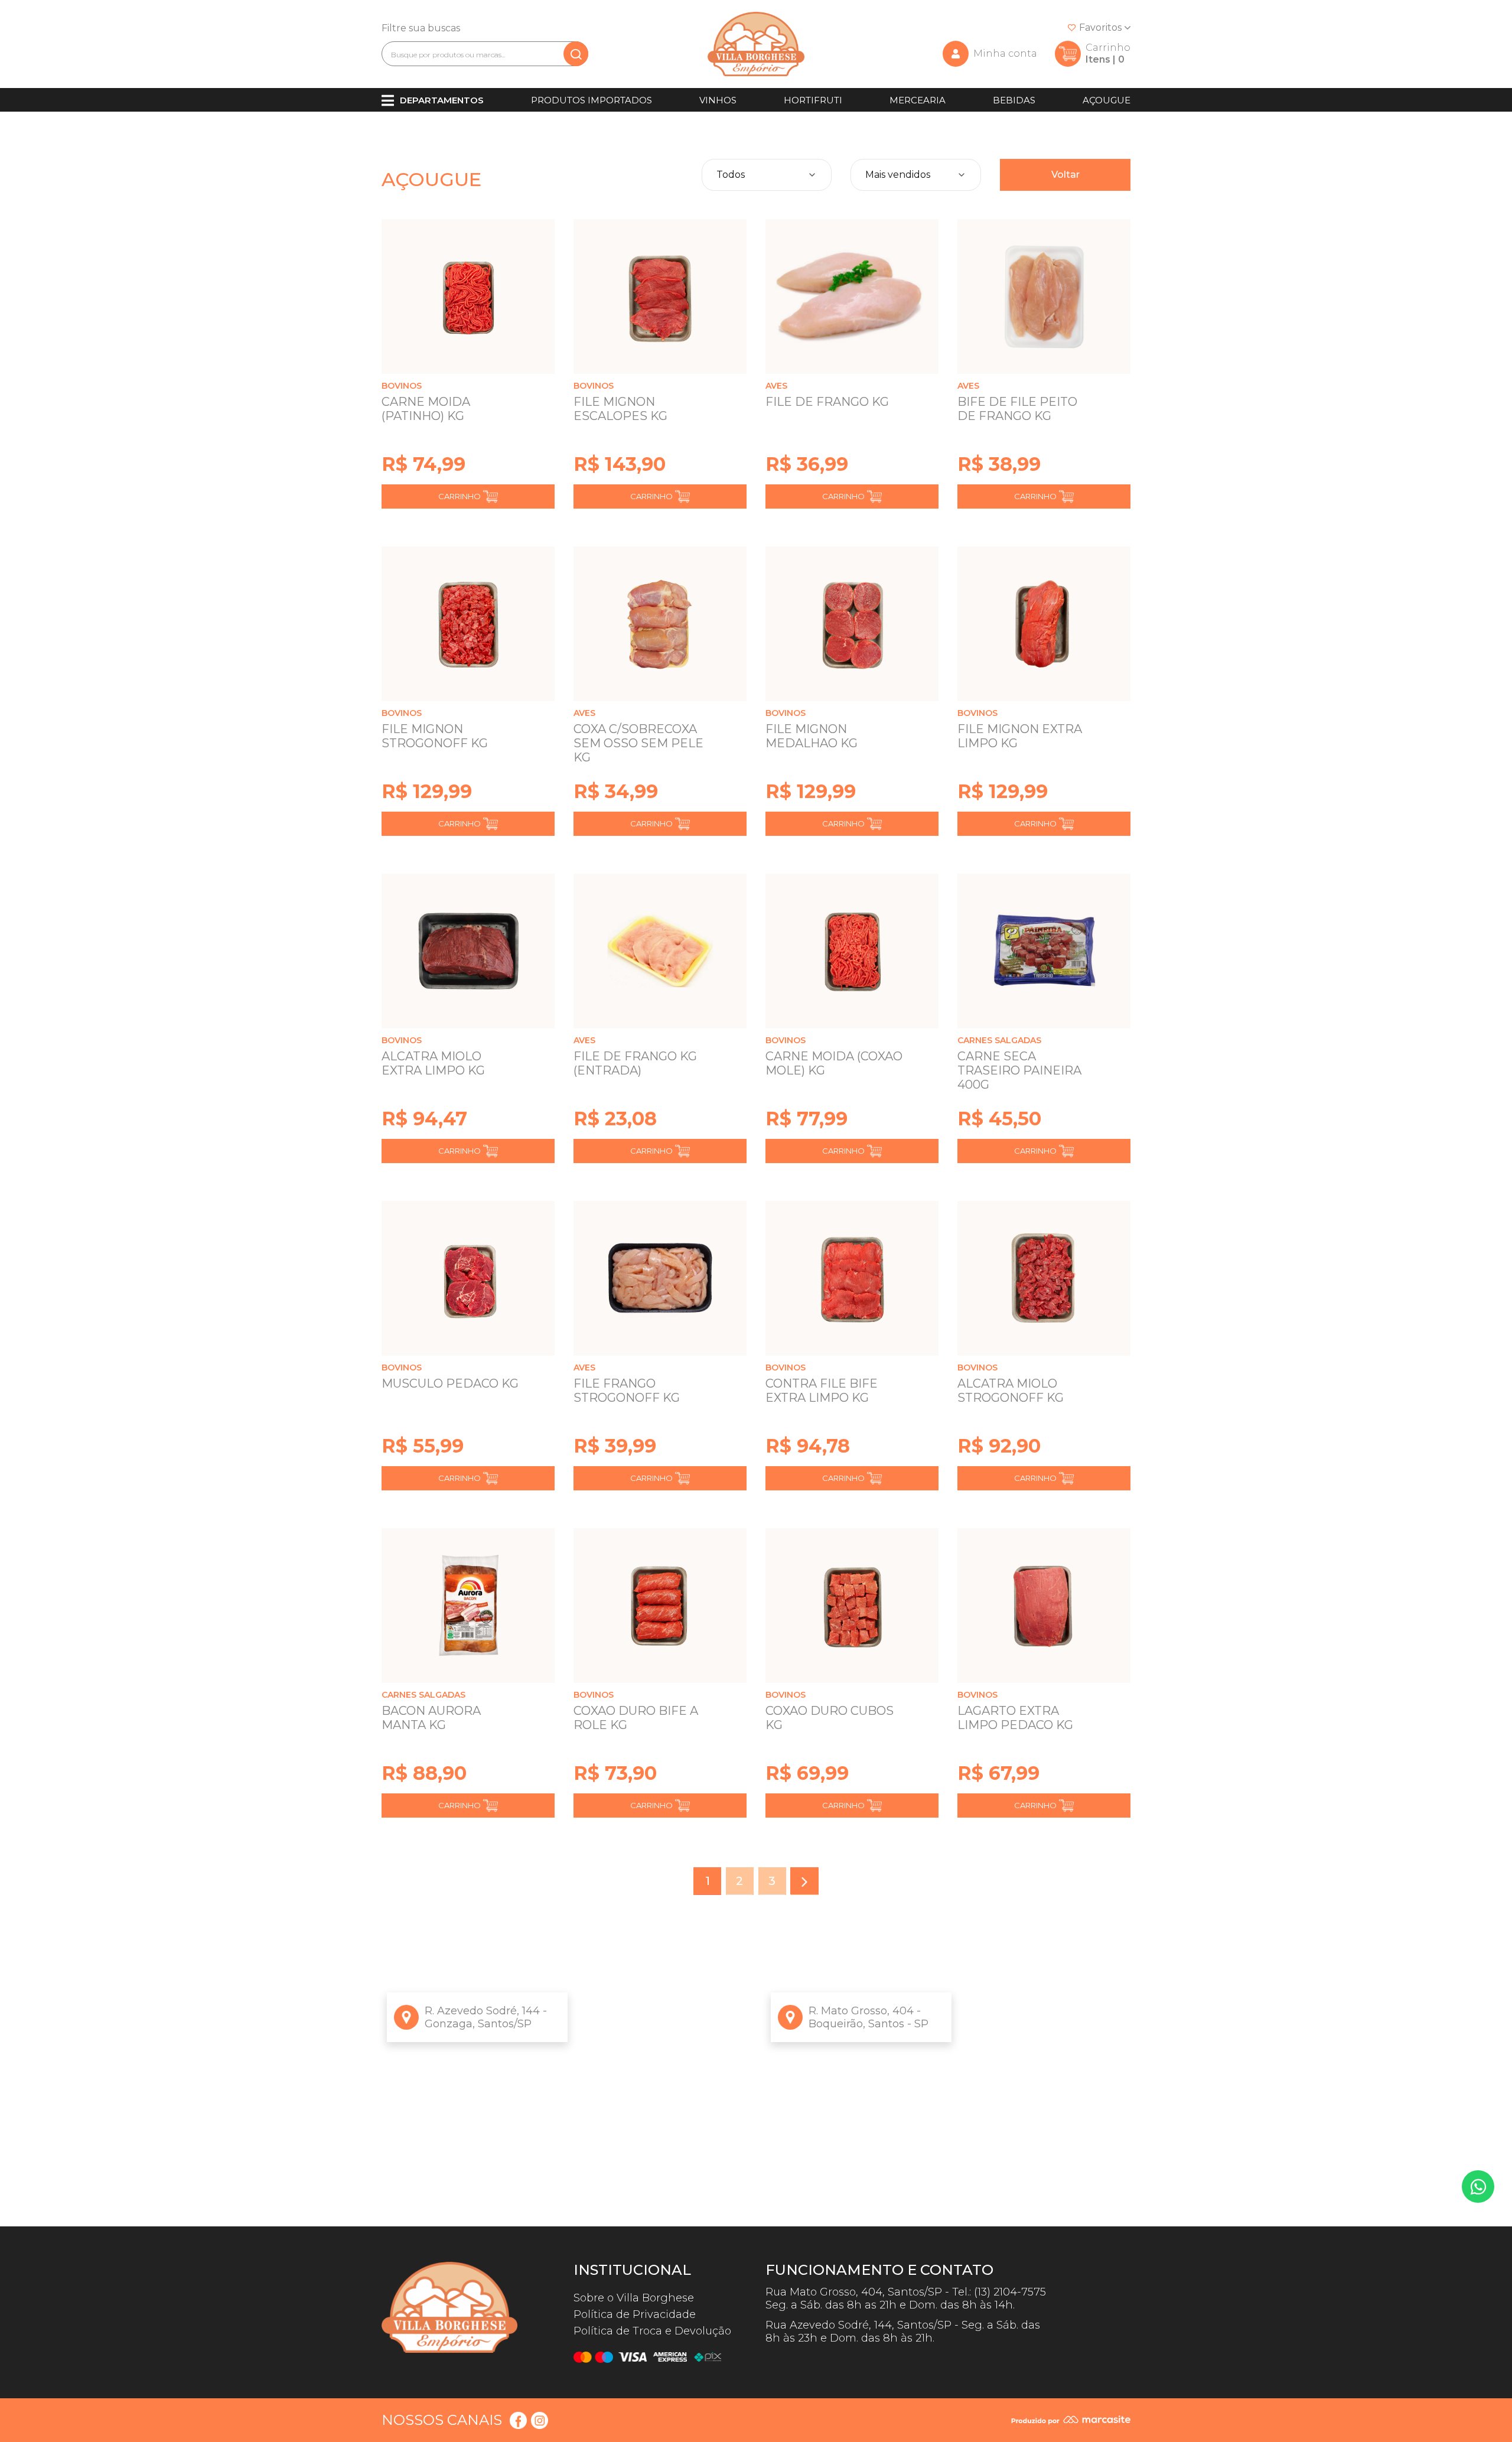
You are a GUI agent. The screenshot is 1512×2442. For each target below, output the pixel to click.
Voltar (1065, 175)
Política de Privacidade (635, 2314)
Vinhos (718, 100)
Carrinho (460, 496)
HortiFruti (813, 100)
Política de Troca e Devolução (652, 2331)
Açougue (1107, 100)
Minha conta (1005, 53)
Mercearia (918, 100)
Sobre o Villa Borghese (634, 2298)
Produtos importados (592, 100)
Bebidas (1014, 100)
